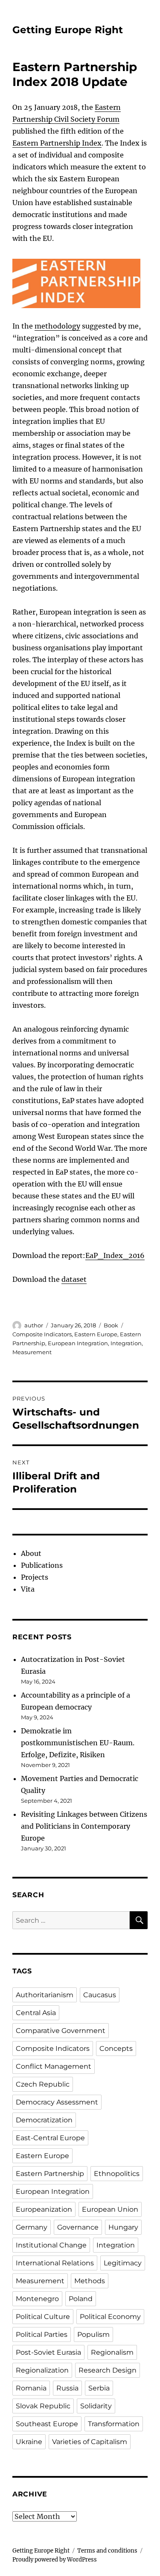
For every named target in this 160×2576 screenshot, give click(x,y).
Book (111, 1325)
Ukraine (29, 2442)
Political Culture (43, 2317)
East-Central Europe (50, 2138)
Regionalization (42, 2370)
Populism (93, 2334)
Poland (81, 2299)
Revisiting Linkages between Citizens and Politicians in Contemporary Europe (84, 1826)
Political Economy (110, 2317)
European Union (110, 2209)
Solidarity (96, 2406)
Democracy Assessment (57, 2102)
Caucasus (100, 1995)
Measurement (32, 1352)
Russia (67, 2388)
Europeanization (44, 2209)
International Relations (55, 2263)
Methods (90, 2281)
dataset (74, 1279)
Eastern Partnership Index (57, 143)
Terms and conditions (107, 2551)
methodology (57, 326)
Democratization (44, 2120)
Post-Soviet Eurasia (48, 2352)
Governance (78, 2227)
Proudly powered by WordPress (55, 2560)
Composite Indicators (42, 1334)
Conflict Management (54, 2066)
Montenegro (37, 2299)
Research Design (108, 2370)
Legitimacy (123, 2263)
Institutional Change (51, 2245)
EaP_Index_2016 (115, 1255)
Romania (31, 2388)
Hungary (123, 2227)
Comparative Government (61, 2031)
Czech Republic (43, 2084)
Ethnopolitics (117, 2174)
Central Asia (36, 2013)
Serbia (99, 2388)
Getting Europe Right (68, 30)
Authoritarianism (45, 1995)
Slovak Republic (43, 2406)
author (34, 1325)
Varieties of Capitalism (90, 2442)
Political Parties (42, 2334)
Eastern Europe (96, 1334)
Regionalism (112, 2352)
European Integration (78, 1343)
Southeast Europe (47, 2424)
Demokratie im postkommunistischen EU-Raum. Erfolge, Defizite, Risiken (78, 1743)
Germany (32, 2227)
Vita (28, 1589)
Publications (42, 1565)
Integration (126, 1343)
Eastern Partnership (50, 2174)
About (31, 1553)
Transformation (114, 2424)
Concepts (116, 2049)
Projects (35, 1577)
